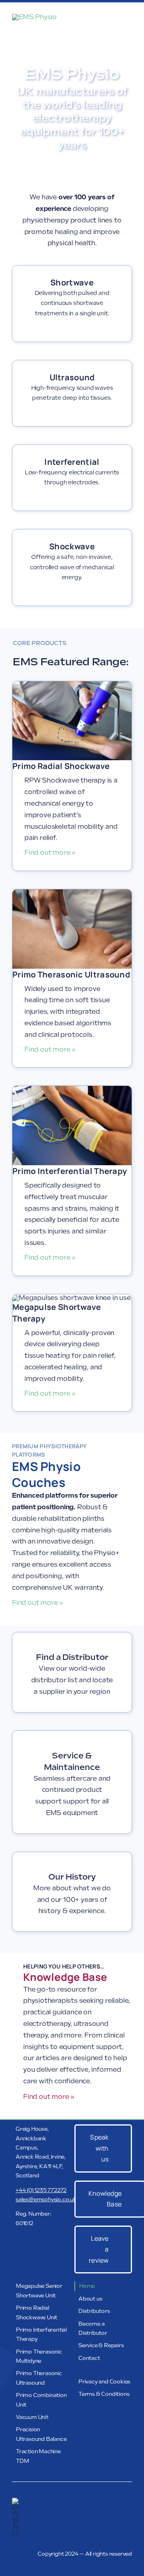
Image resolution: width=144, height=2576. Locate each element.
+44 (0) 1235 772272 (41, 2190)
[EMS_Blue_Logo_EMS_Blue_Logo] (34, 17)
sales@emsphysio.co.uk (46, 2199)
